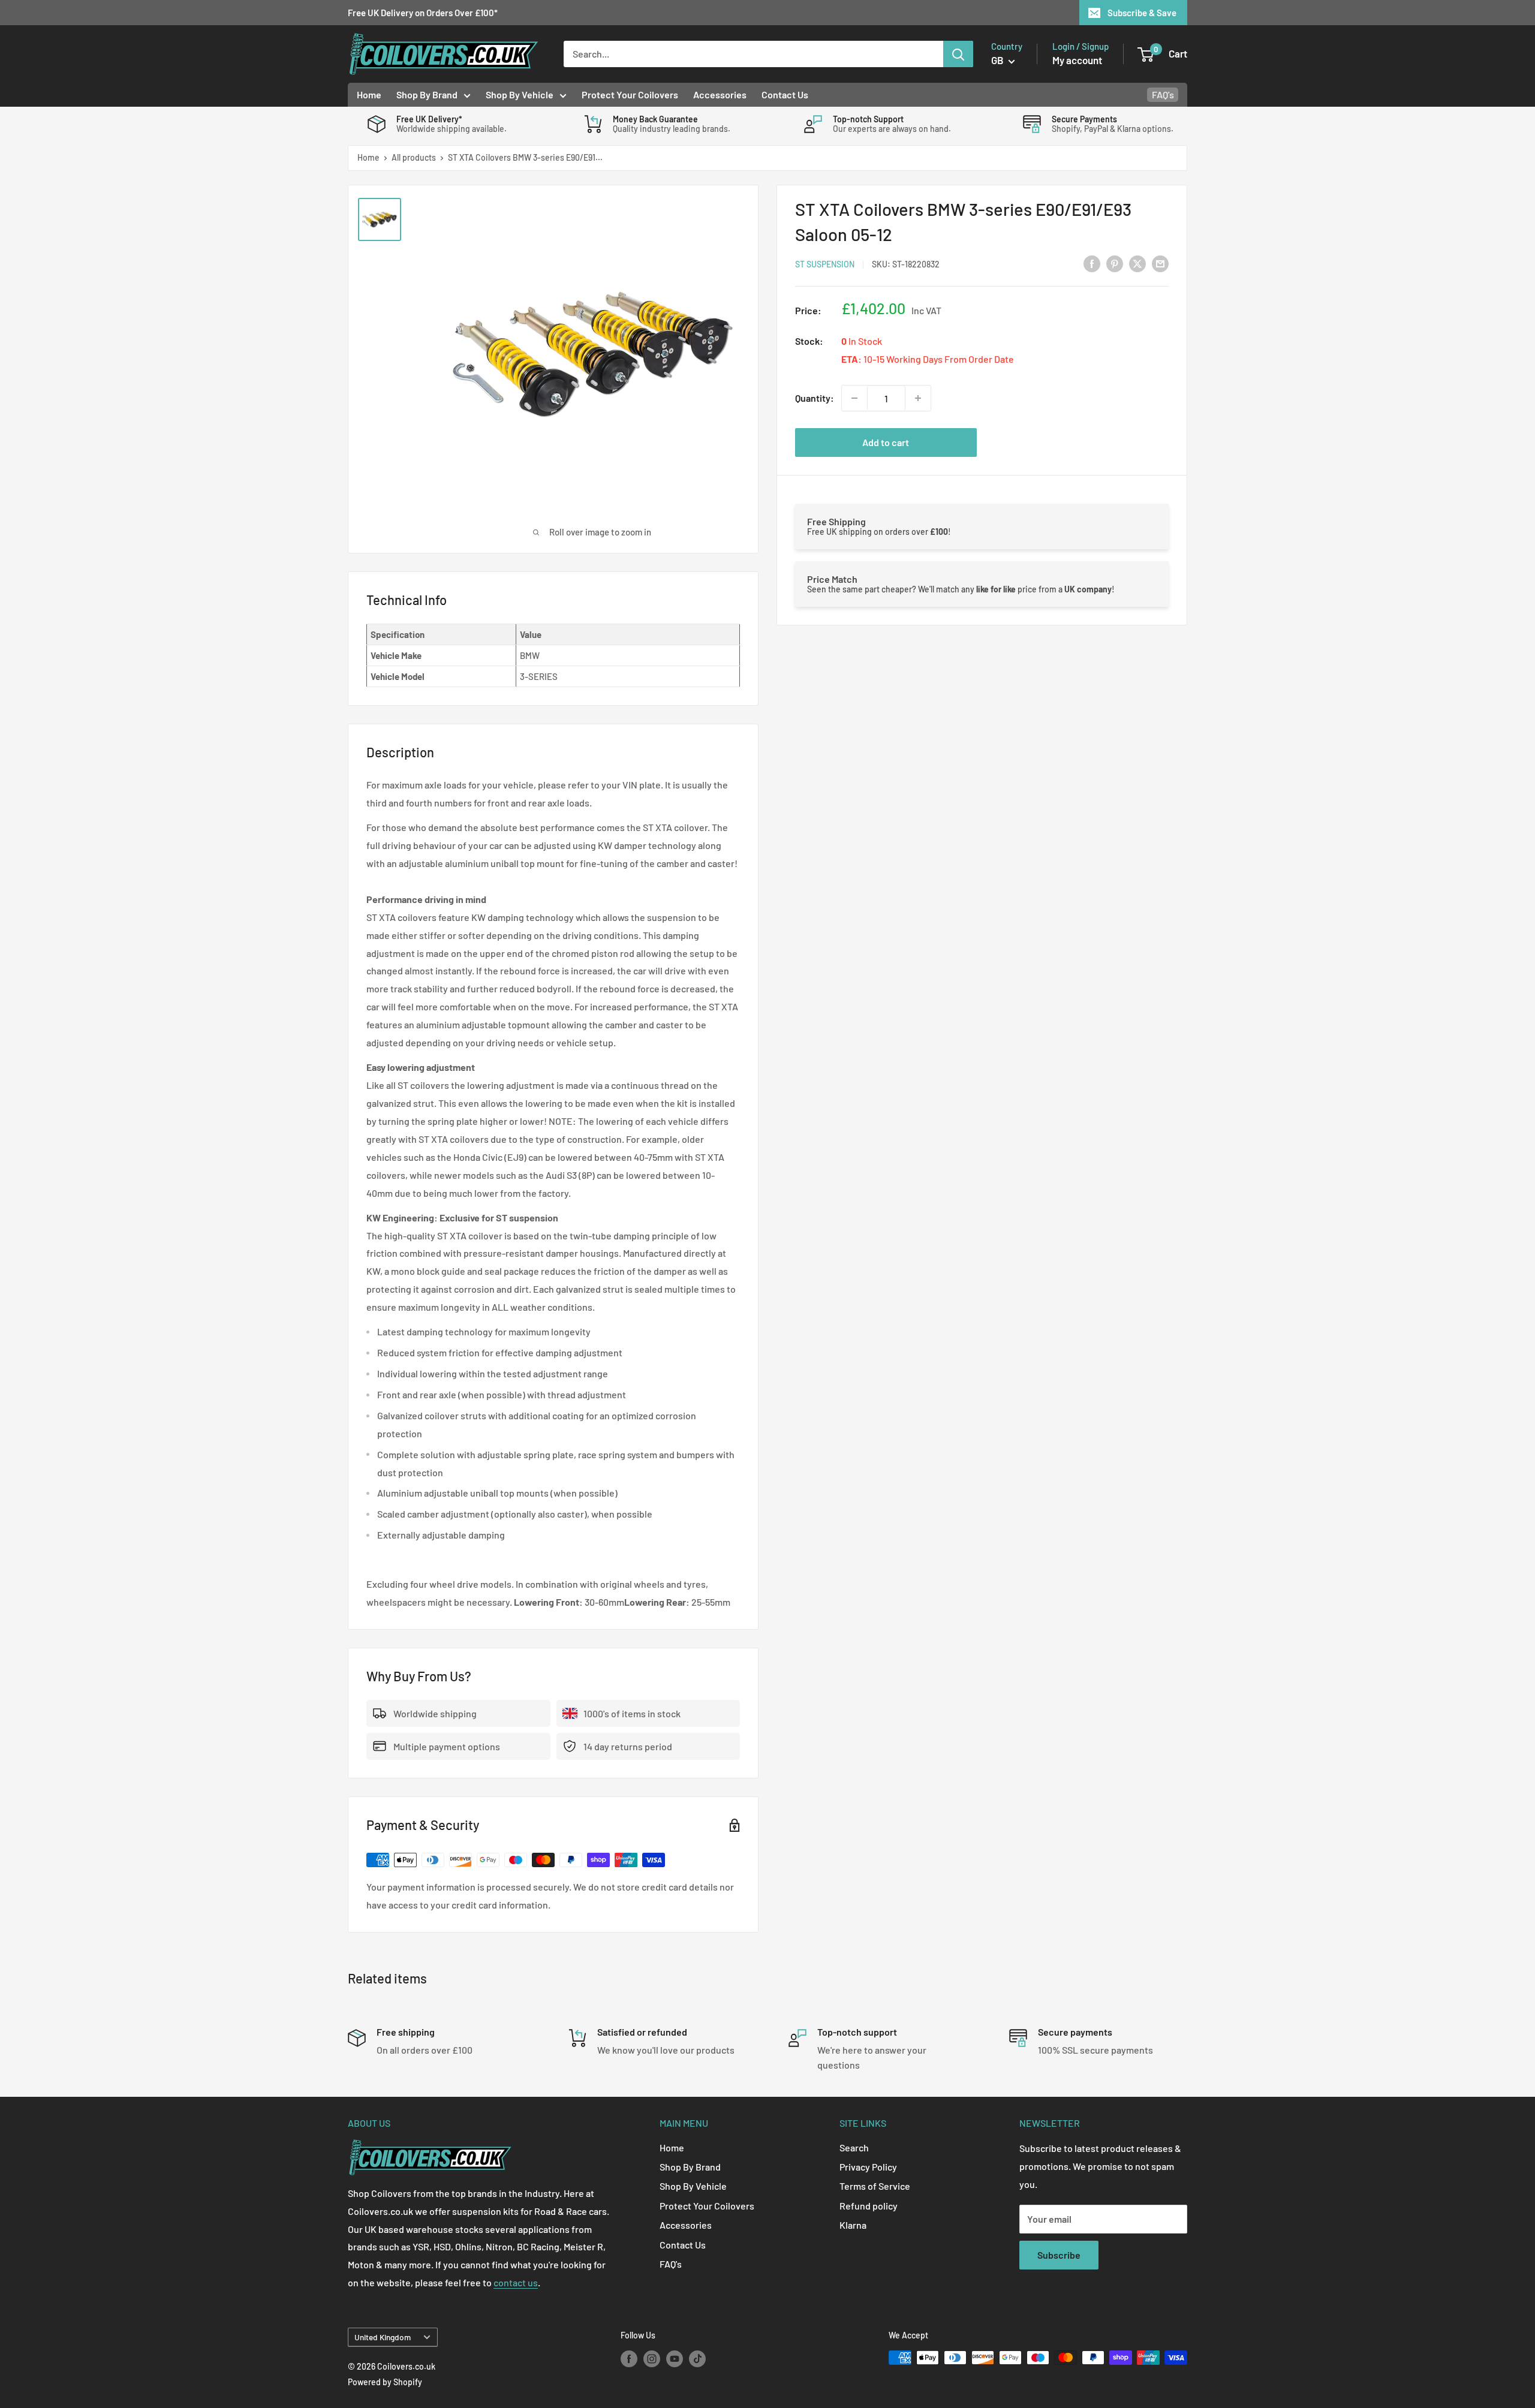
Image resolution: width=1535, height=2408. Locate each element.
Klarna (853, 2225)
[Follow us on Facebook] (629, 2359)
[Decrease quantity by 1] (854, 398)
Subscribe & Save (1142, 13)
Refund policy (869, 2206)
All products (414, 157)
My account (1077, 60)
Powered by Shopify (385, 2382)
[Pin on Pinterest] (1115, 263)
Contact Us (785, 94)
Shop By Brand (427, 94)
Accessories (720, 94)
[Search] (958, 54)
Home (369, 94)
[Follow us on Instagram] (652, 2359)
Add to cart (886, 442)
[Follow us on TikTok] (697, 2359)
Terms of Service (875, 2186)
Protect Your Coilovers (630, 94)
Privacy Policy (868, 2167)
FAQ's (1163, 94)
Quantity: (815, 398)
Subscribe (1059, 2255)
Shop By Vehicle (520, 94)
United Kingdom (383, 2337)
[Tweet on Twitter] (1137, 263)
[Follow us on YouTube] (675, 2359)
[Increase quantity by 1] (918, 398)
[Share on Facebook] (1092, 263)
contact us (516, 2282)
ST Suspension (825, 264)
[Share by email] (1160, 263)
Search (854, 2147)
